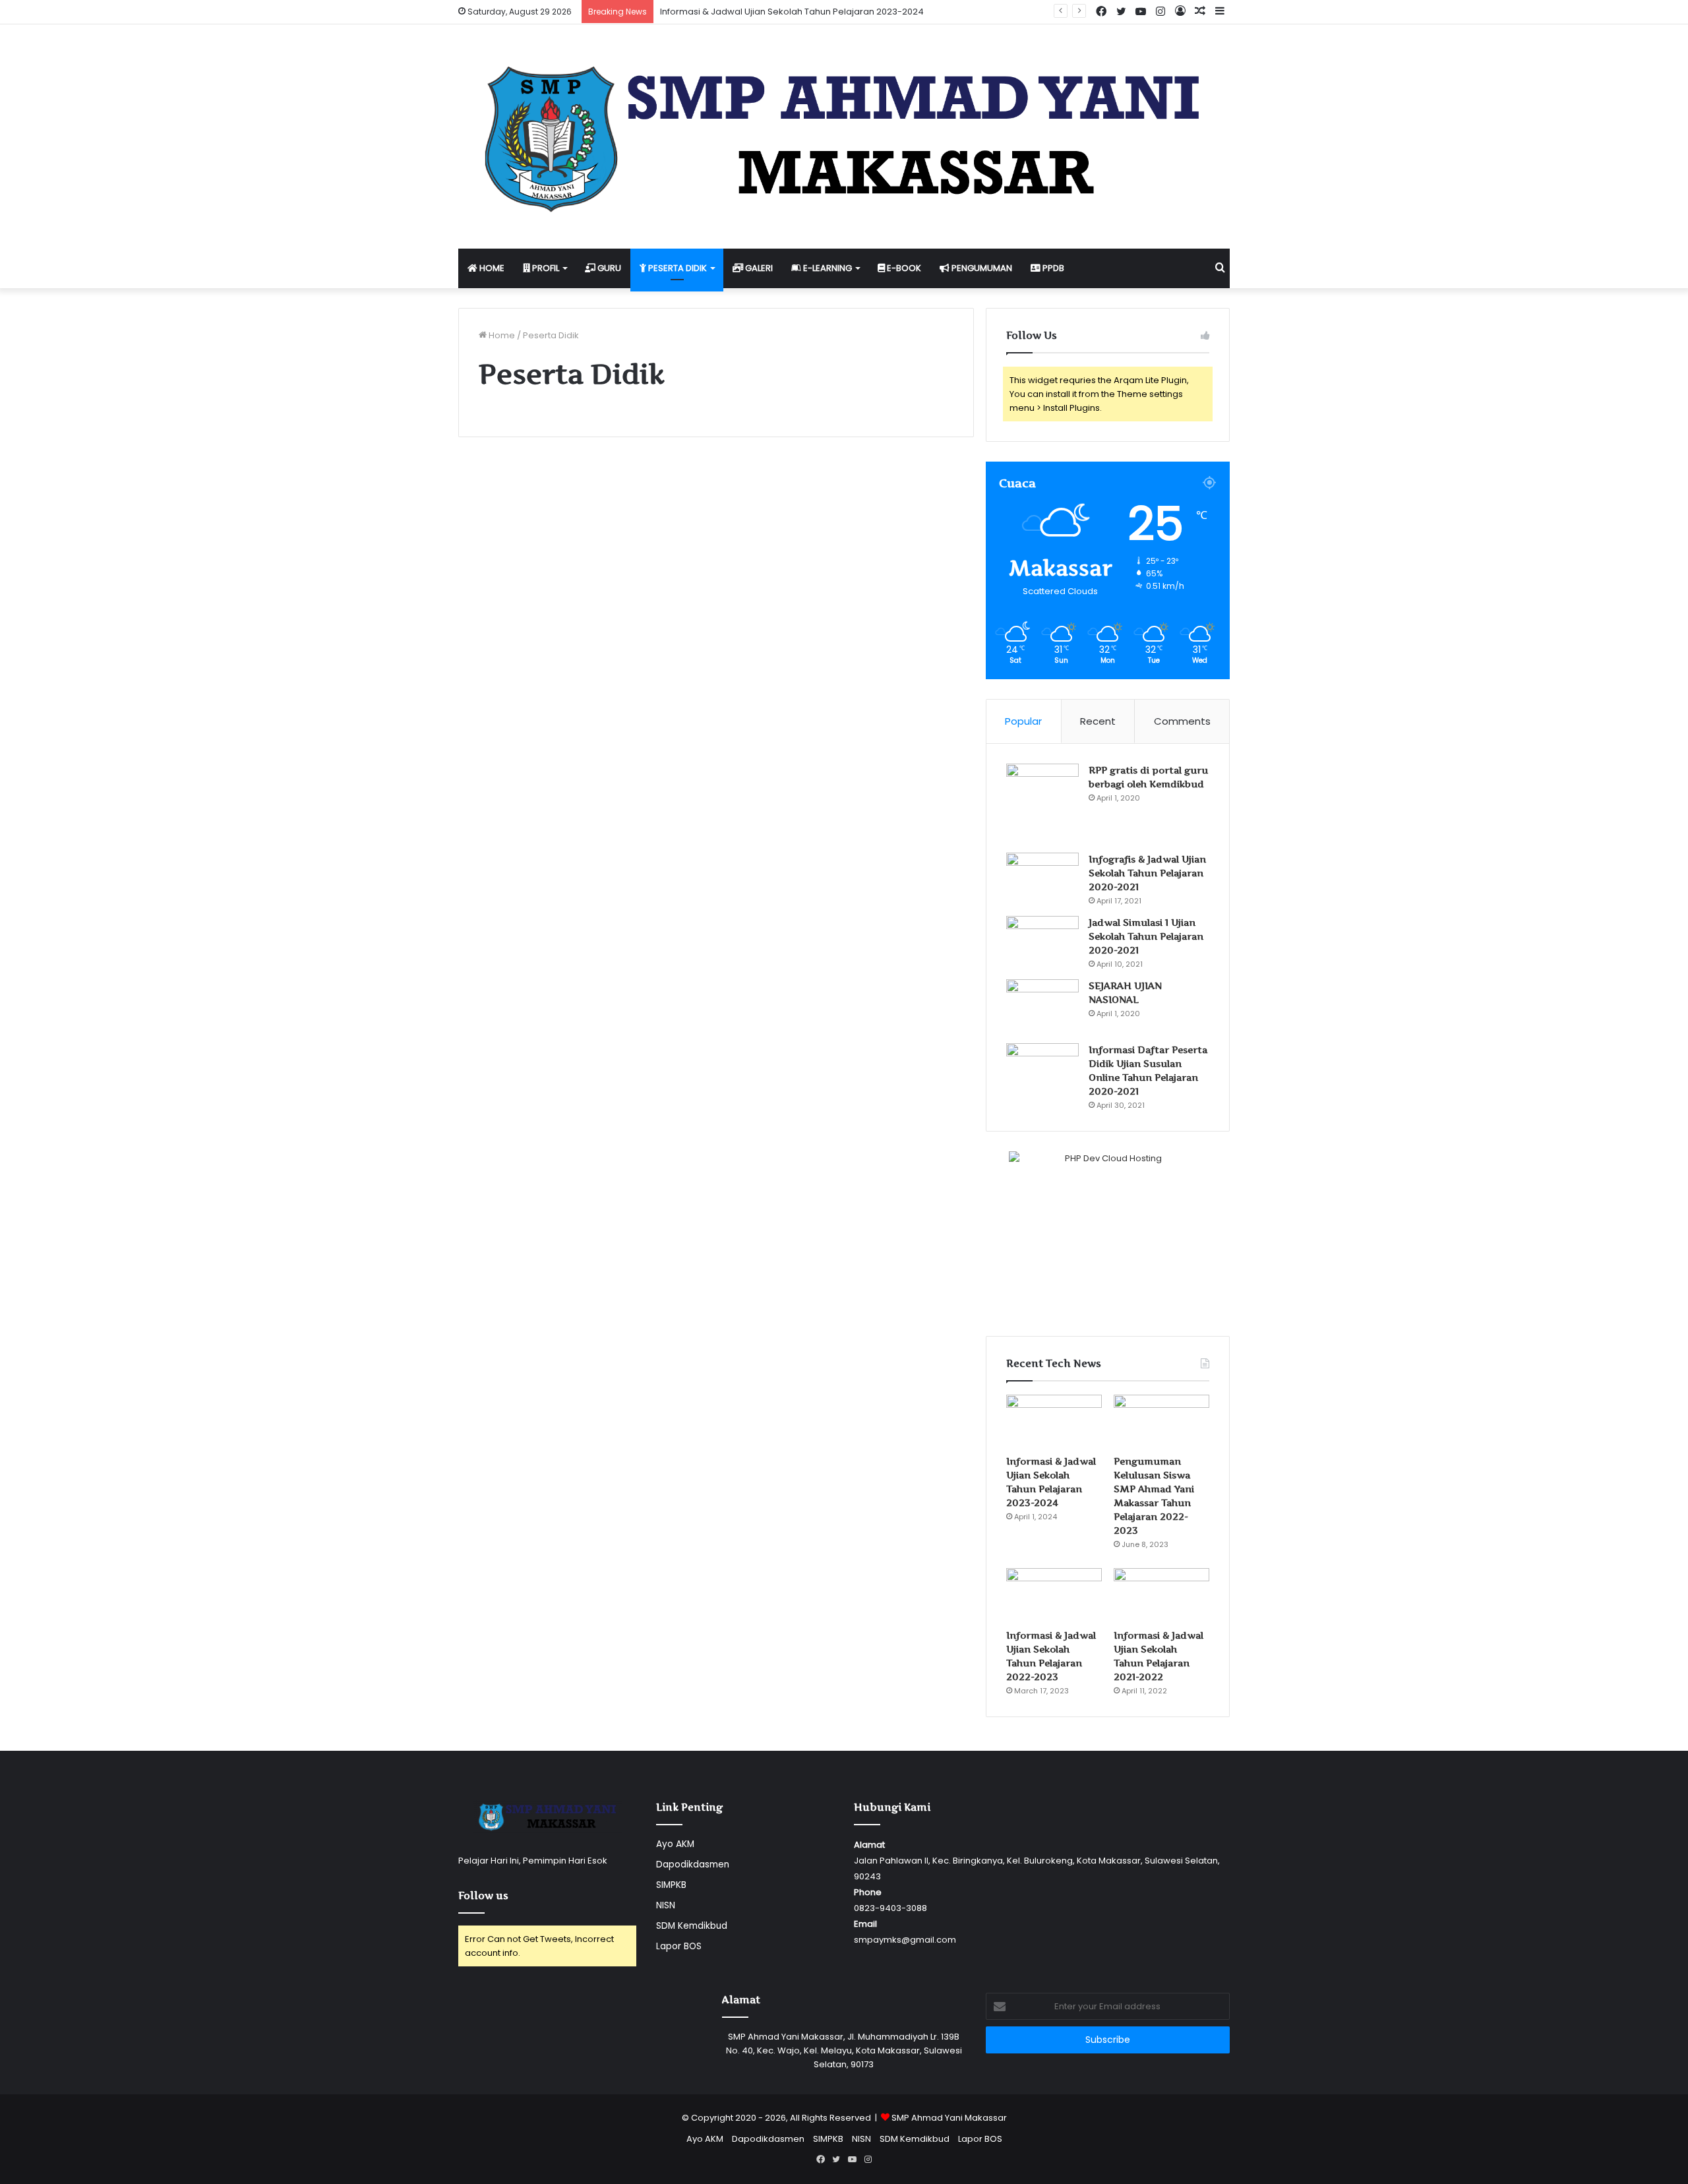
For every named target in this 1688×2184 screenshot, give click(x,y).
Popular (1023, 721)
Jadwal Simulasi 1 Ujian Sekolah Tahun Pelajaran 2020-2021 (1146, 936)
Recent (1098, 721)
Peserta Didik (677, 268)
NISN (666, 1905)
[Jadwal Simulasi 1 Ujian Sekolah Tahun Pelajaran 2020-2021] (1042, 940)
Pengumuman (981, 268)
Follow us (483, 1896)
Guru (608, 268)
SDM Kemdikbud (692, 1926)
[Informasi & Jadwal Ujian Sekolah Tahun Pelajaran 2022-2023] (1054, 1595)
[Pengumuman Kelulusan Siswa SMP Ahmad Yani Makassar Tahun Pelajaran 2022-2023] (1161, 1422)
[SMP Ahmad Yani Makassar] (844, 136)
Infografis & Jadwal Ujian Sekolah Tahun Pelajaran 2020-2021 (1147, 873)
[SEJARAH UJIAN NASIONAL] (1042, 1007)
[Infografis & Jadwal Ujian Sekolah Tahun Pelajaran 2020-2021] (1042, 877)
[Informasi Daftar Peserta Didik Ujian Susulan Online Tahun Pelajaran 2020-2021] (1042, 1068)
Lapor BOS (679, 1946)
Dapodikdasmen (693, 1865)
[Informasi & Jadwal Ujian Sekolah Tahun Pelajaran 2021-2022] (1161, 1595)
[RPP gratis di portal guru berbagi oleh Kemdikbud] (1042, 804)
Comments (1182, 721)
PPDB (1052, 268)
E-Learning (827, 268)
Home (491, 268)
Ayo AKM (675, 1844)
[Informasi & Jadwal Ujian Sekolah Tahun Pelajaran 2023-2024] (1054, 1422)
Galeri (758, 268)
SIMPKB (671, 1885)
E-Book (903, 268)
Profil (545, 268)
